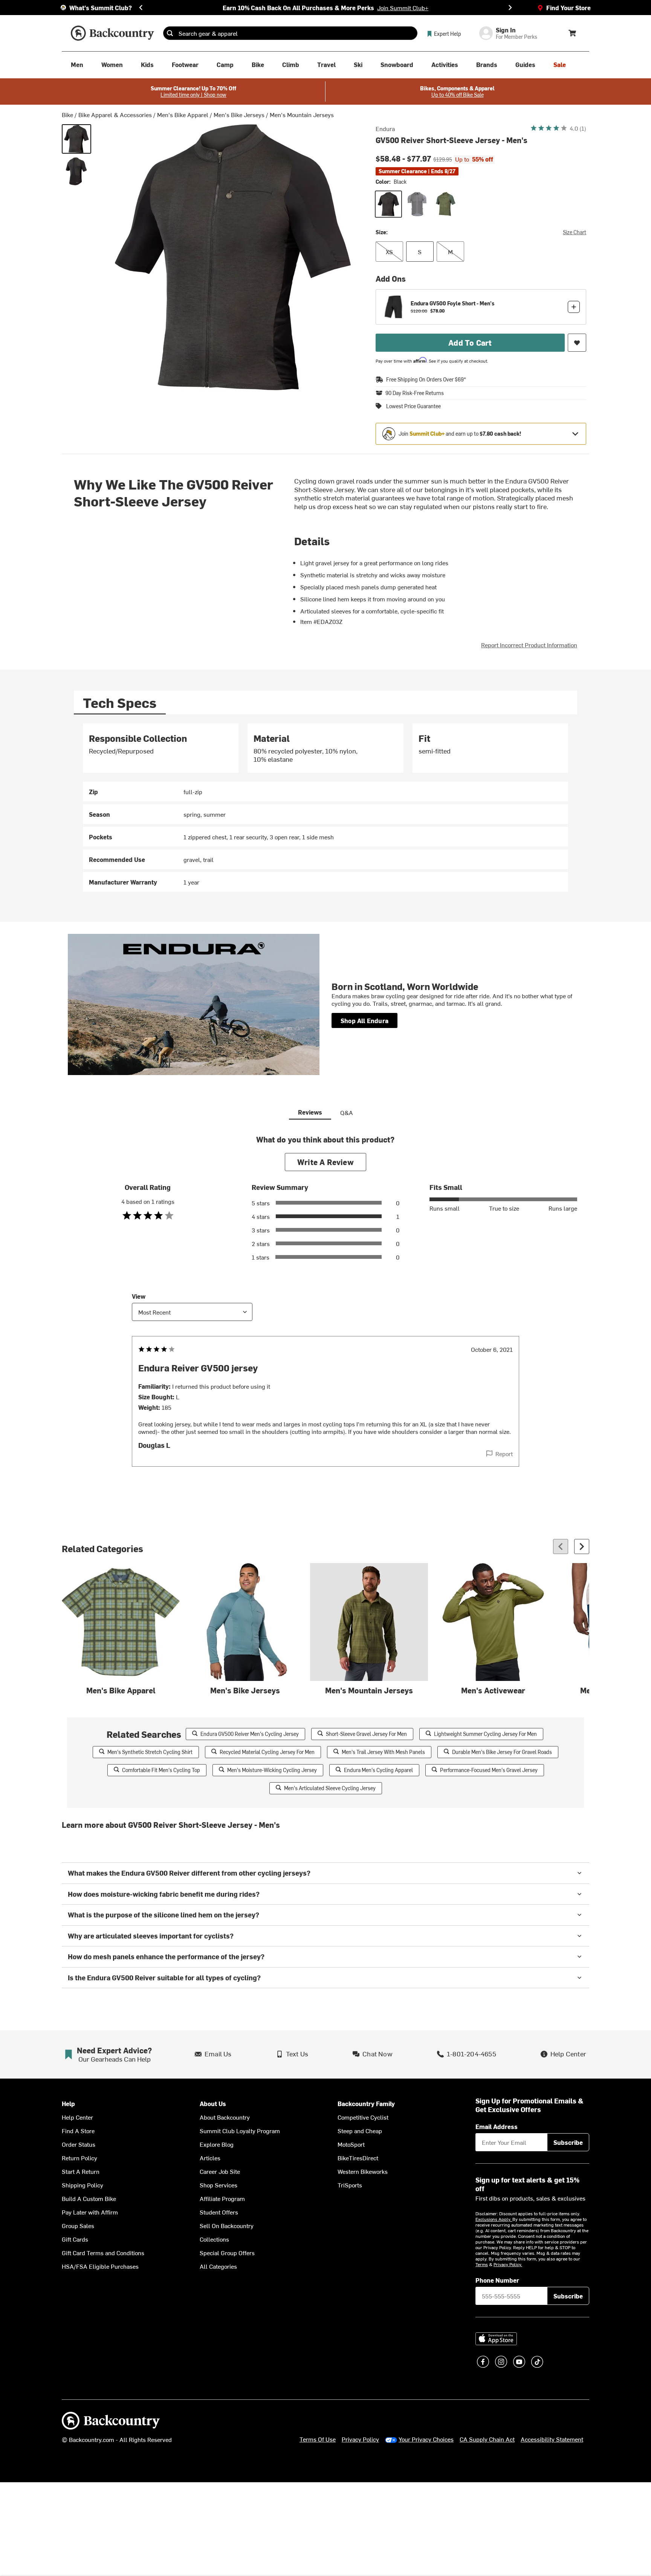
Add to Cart (470, 342)
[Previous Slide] (141, 8)
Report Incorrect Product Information (529, 645)
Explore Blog (217, 2144)
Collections (214, 2239)
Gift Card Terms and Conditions (103, 2253)
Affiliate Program (222, 2198)
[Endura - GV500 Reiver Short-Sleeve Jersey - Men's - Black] (76, 139)
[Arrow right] (582, 1547)
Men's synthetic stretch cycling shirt (150, 1752)
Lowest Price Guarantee (413, 406)
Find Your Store (568, 8)
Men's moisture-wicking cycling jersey (272, 1770)
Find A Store (78, 2131)
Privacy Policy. (508, 2264)
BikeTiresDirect (358, 2158)
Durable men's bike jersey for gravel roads (502, 1752)
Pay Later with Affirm (90, 2212)
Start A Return (81, 2171)
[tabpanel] (325, 808)
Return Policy (79, 2158)
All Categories (218, 2266)
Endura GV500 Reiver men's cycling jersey (250, 1734)
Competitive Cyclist (363, 2117)
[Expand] (575, 434)
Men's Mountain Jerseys (302, 114)
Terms (482, 2264)
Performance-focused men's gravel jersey (489, 1770)
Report (504, 1453)
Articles (210, 2158)
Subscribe (568, 2142)
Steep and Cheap (360, 2131)
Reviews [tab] (310, 1112)
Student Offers (219, 2212)
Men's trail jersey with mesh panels (383, 1752)
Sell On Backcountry (227, 2225)
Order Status (79, 2144)
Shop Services (219, 2185)
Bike (67, 114)
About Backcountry (225, 2117)
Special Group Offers (227, 2253)
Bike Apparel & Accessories (115, 114)
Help (68, 2104)
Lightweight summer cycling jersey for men (485, 1734)
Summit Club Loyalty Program (240, 2131)
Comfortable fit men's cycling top (161, 1770)
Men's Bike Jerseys (239, 114)
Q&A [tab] (347, 1112)
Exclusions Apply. (494, 2219)
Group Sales (78, 2225)
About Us (213, 2104)
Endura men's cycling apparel (378, 1770)
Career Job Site (220, 2171)
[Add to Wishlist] (577, 343)
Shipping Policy (83, 2185)
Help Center (77, 2117)
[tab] (120, 702)
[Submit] (170, 33)
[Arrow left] (561, 1547)
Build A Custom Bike (89, 2198)
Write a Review (325, 1162)
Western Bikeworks (363, 2171)
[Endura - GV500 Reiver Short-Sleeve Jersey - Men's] (76, 171)
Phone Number (497, 2280)
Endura (385, 128)
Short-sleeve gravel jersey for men (366, 1734)
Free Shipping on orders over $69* (426, 379)
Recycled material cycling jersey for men (267, 1752)
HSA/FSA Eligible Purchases (100, 2266)
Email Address (497, 2126)
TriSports (350, 2185)
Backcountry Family (366, 2104)
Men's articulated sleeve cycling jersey (330, 1788)
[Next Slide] (510, 8)
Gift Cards (75, 2239)
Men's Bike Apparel (183, 114)
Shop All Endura (364, 1020)
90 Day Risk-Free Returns (415, 393)
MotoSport (351, 2144)
